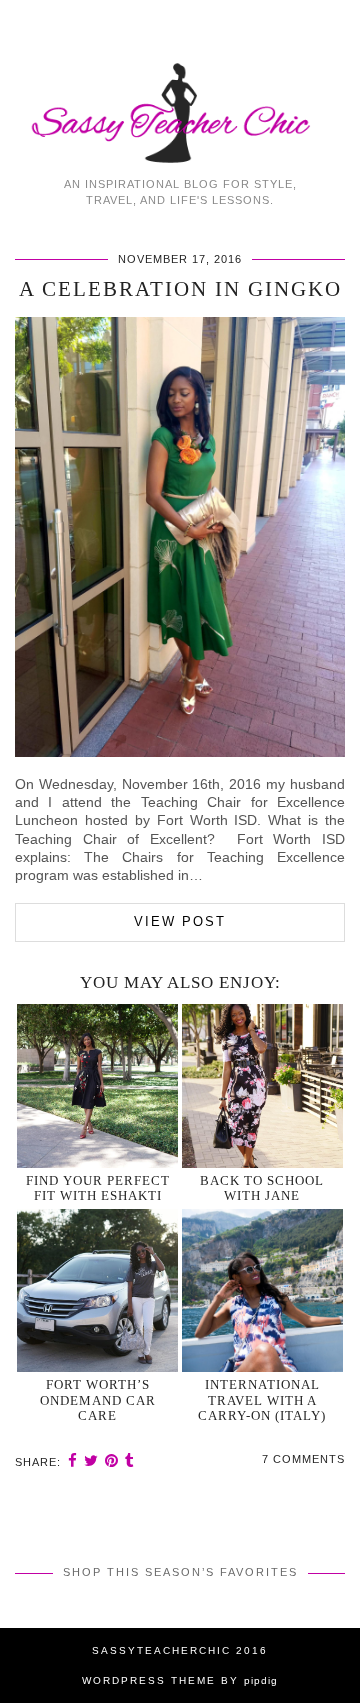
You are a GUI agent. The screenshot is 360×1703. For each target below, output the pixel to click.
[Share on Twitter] (91, 1460)
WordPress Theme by (180, 1680)
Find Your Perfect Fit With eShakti (98, 1188)
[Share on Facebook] (73, 1460)
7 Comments (303, 1459)
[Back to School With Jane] (263, 1086)
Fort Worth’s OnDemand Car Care (98, 1400)
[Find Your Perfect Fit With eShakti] (98, 1086)
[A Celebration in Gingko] (180, 752)
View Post (180, 921)
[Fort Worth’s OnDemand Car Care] (98, 1291)
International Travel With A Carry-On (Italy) (262, 1400)
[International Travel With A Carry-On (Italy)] (263, 1291)
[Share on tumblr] (130, 1460)
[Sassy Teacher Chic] (180, 83)
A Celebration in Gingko (180, 289)
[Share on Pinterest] (112, 1460)
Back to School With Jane (262, 1188)
